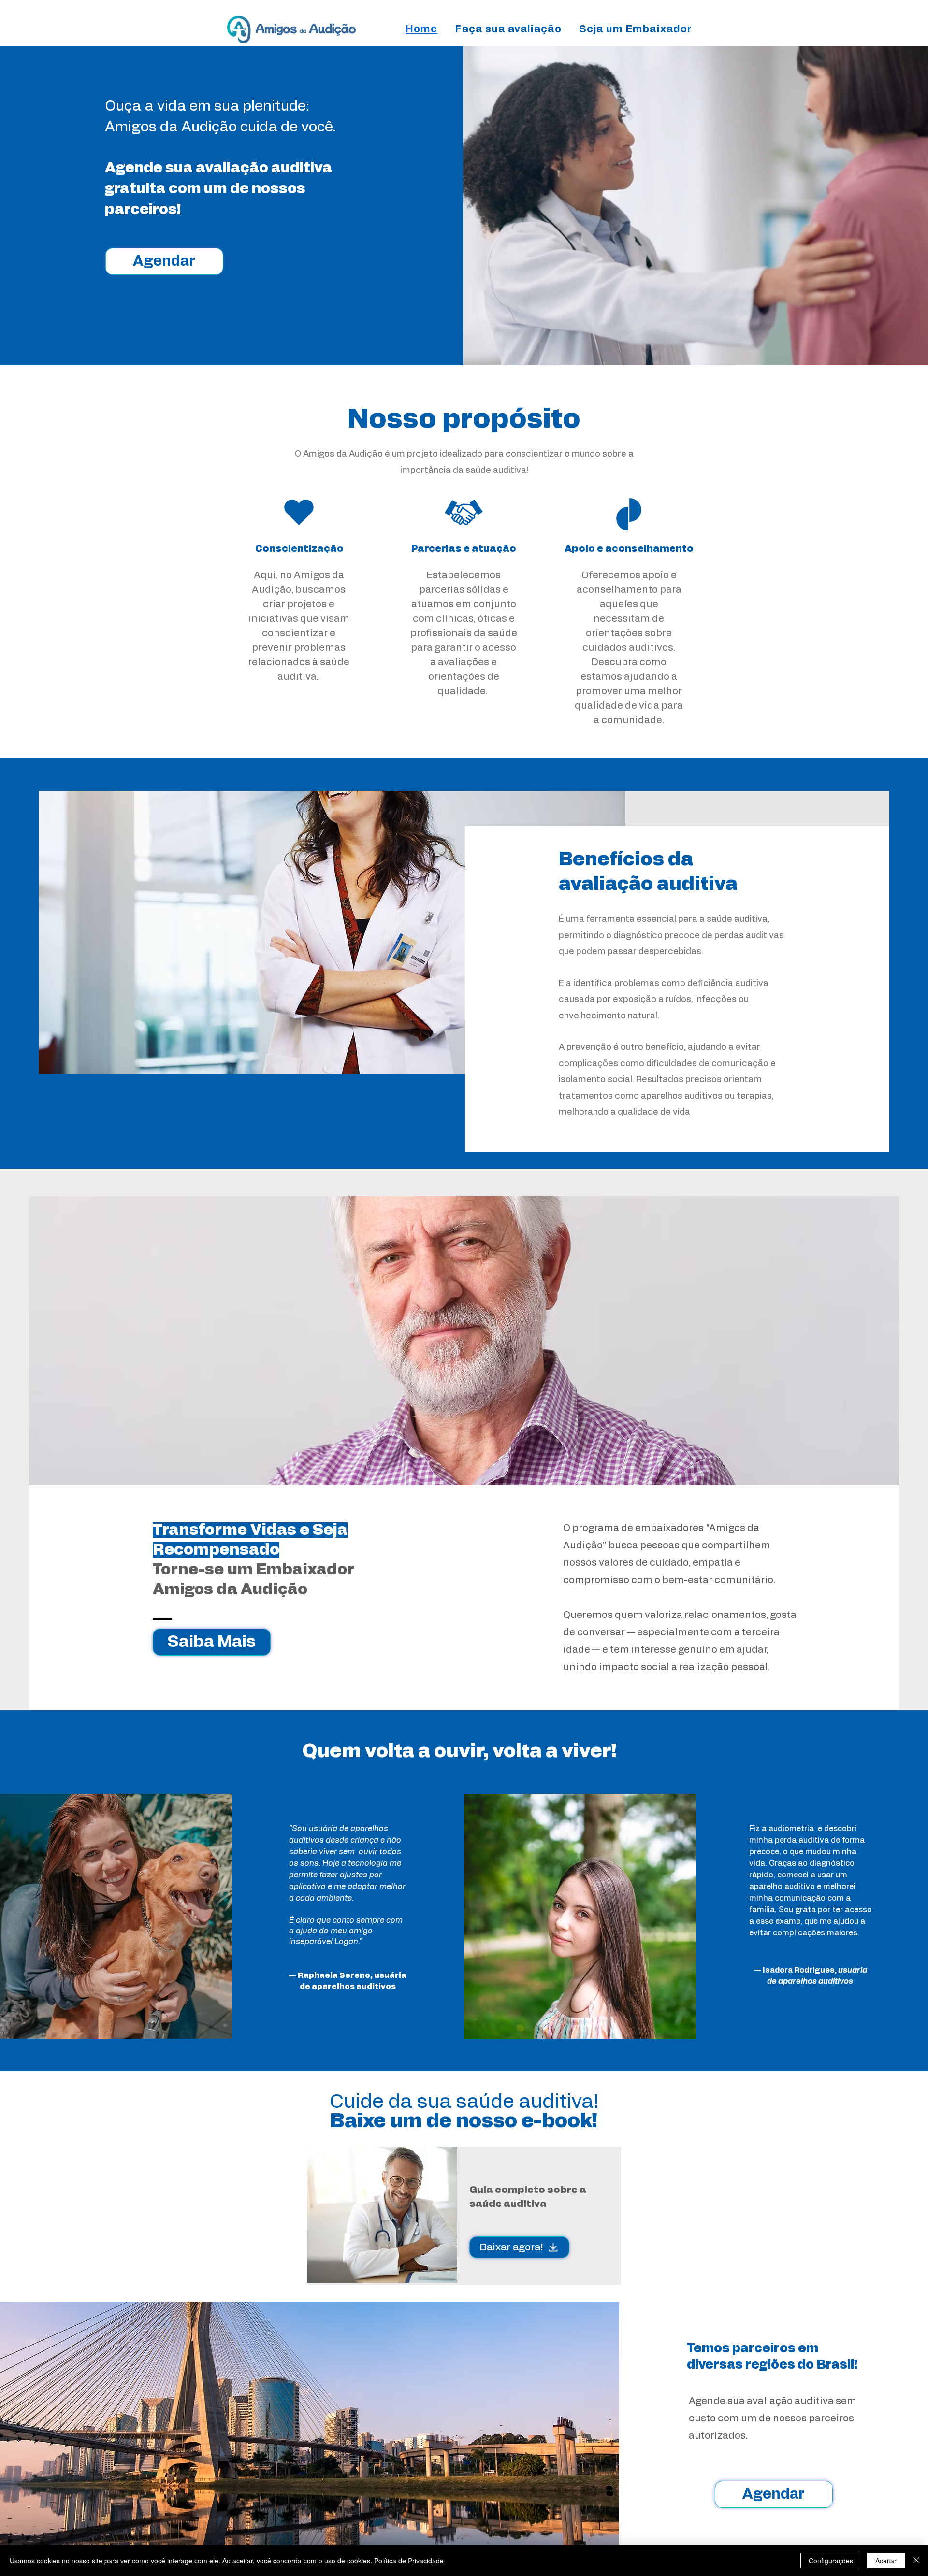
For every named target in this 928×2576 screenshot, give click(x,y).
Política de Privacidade (409, 2561)
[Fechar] (916, 2561)
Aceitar (886, 2561)
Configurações (831, 2561)
